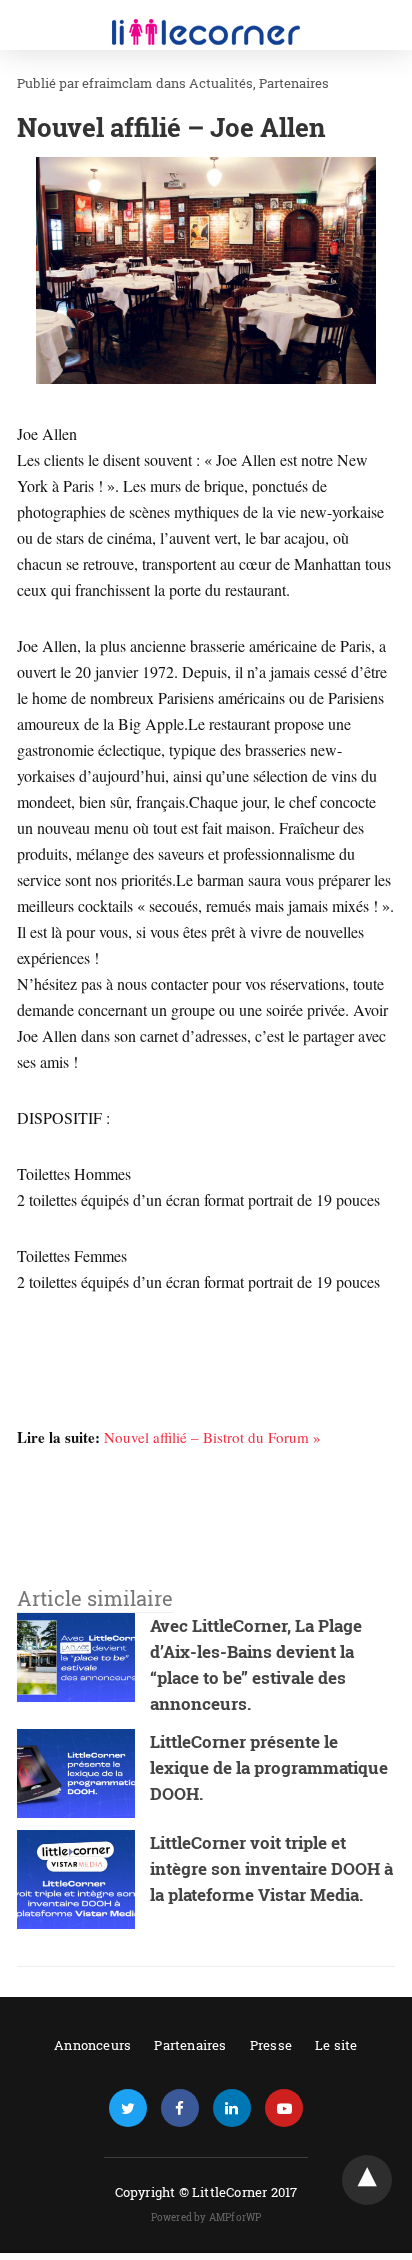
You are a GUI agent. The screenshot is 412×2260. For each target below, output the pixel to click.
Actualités (221, 83)
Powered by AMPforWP (206, 2217)
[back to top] (367, 2180)
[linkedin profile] (232, 2108)
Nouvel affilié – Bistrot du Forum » (212, 1437)
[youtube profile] (284, 2108)
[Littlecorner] (206, 18)
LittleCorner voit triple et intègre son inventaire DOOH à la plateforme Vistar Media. (271, 1868)
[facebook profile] (180, 2108)
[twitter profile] (128, 2108)
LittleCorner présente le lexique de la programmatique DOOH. (269, 1767)
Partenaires (294, 83)
